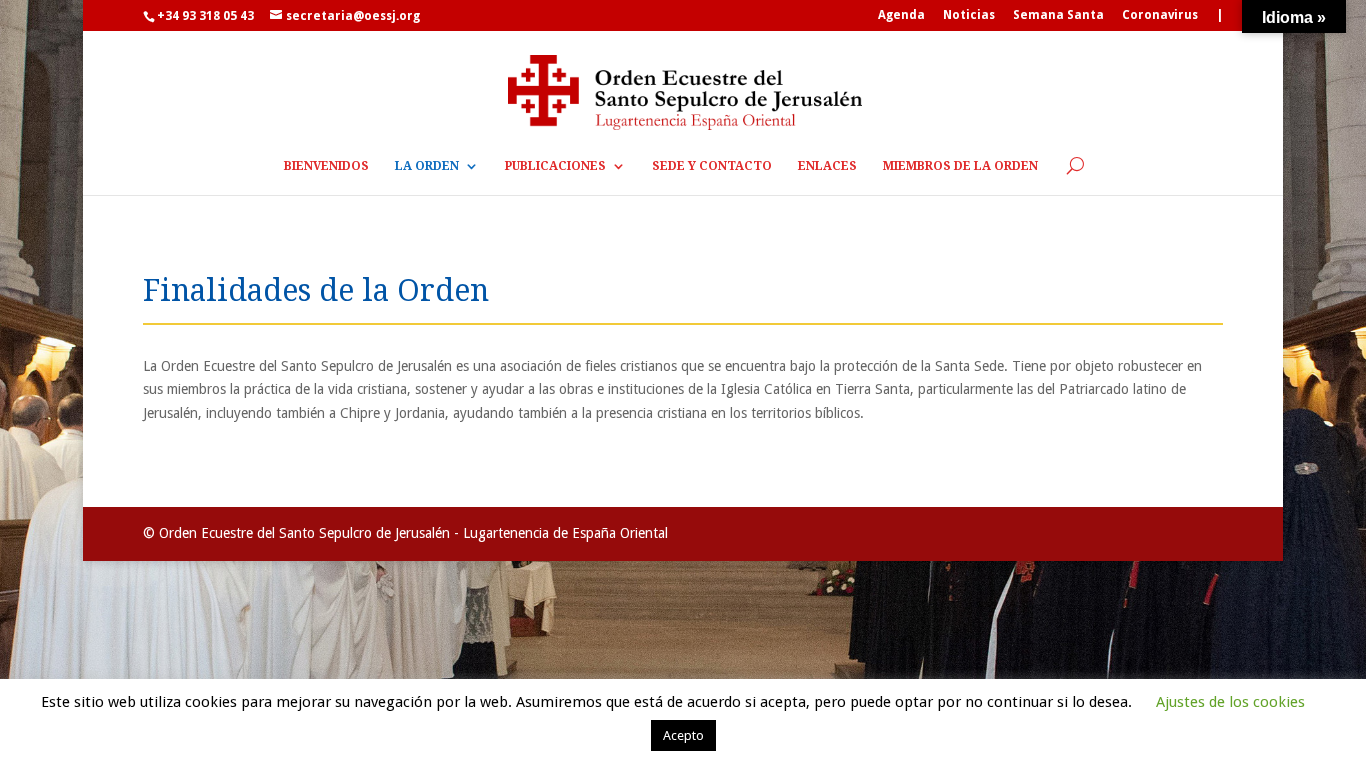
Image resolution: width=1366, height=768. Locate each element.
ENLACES (827, 166)
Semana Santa (1058, 15)
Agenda (901, 15)
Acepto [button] (683, 735)
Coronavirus (1160, 15)
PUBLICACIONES (555, 166)
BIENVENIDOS (326, 166)
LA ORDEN (427, 166)
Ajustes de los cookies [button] (1230, 702)
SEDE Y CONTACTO (712, 166)
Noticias (969, 15)
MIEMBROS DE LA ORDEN (960, 166)
